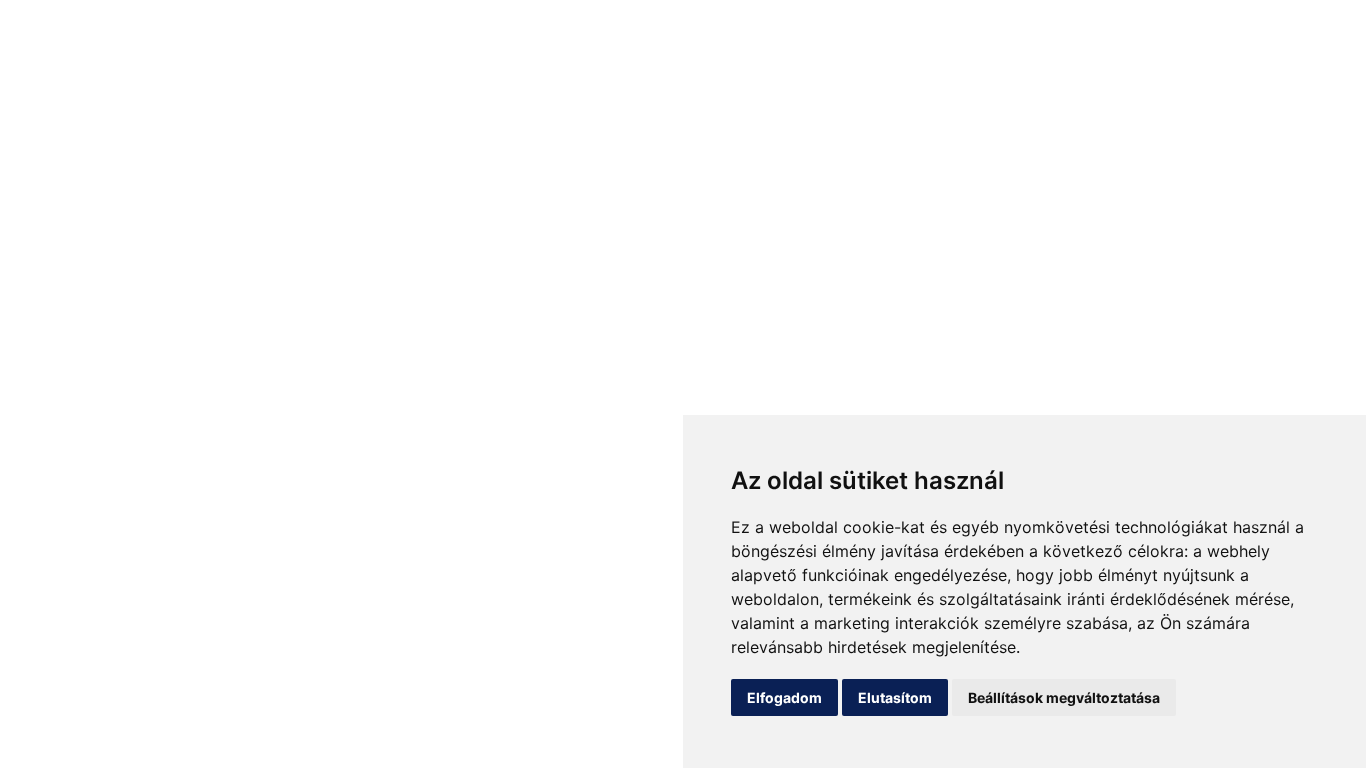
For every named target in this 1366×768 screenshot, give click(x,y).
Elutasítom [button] (895, 697)
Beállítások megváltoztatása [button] (1064, 697)
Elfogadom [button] (784, 697)
